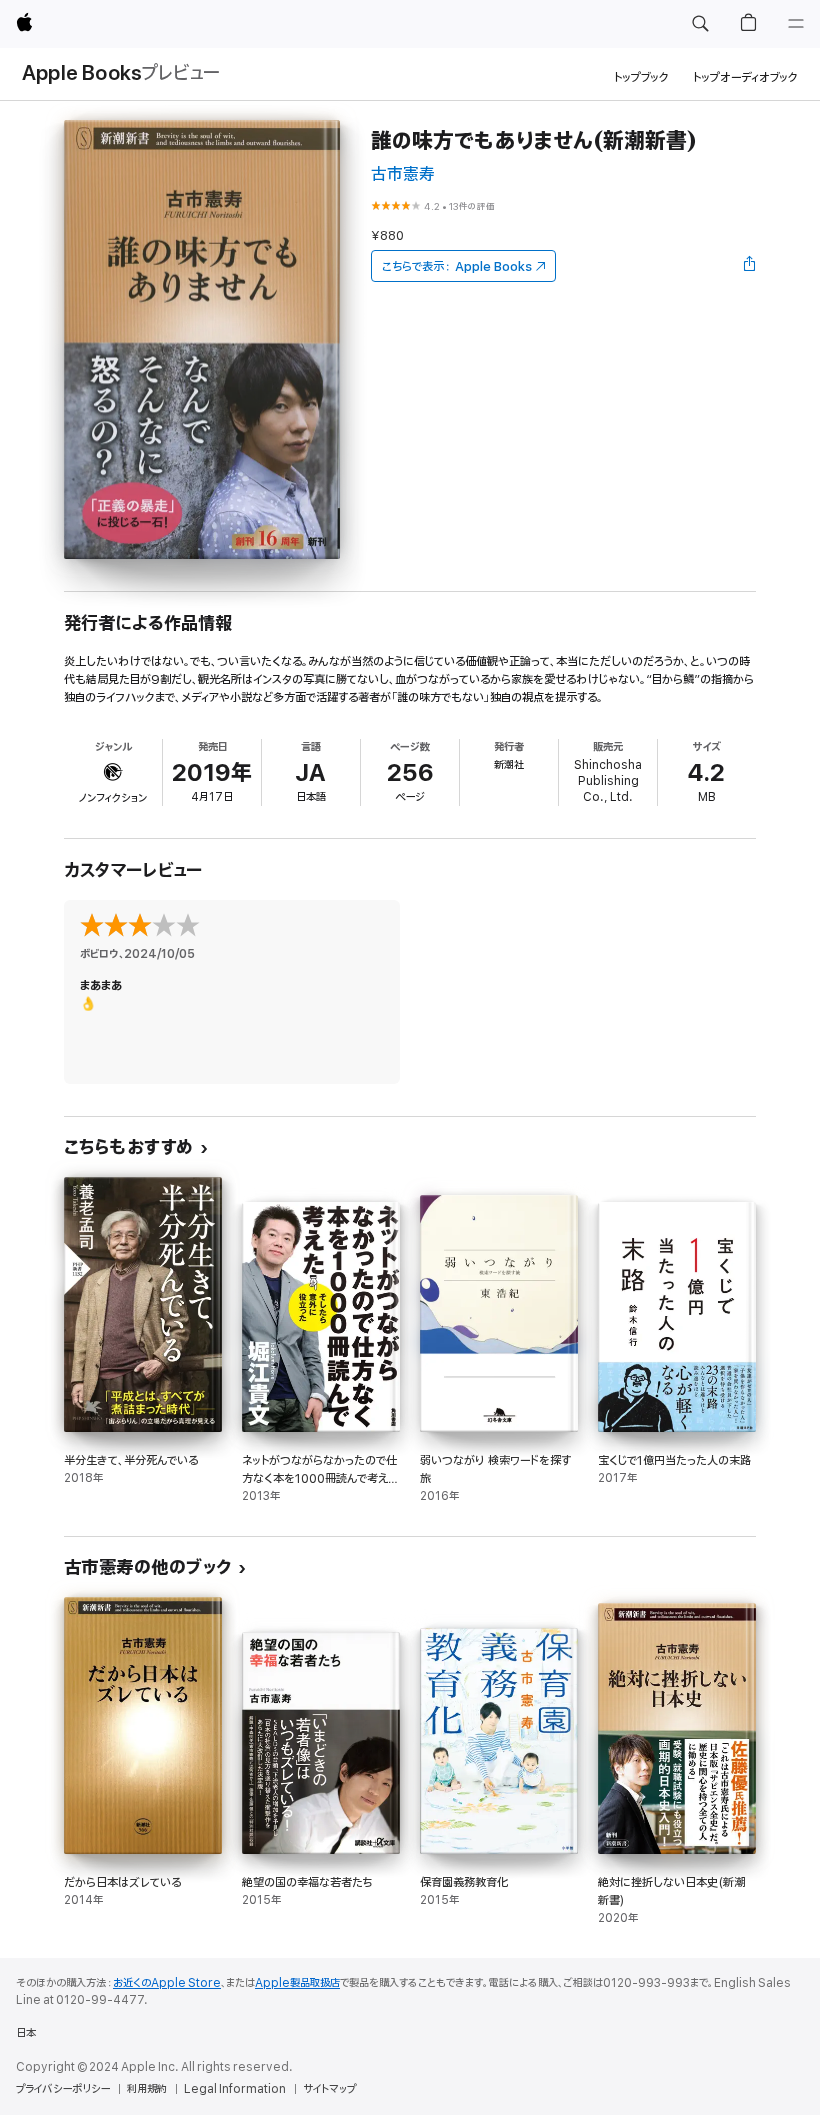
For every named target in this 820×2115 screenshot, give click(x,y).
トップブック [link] (641, 77)
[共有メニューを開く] (750, 266)
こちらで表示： (457, 266)
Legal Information (235, 2089)
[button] (700, 24)
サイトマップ (329, 2089)
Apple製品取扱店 (297, 1983)
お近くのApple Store (167, 1983)
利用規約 (147, 2089)
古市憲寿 (403, 174)
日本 (26, 2033)
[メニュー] (796, 24)
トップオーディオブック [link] (745, 77)
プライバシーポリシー (63, 2089)
